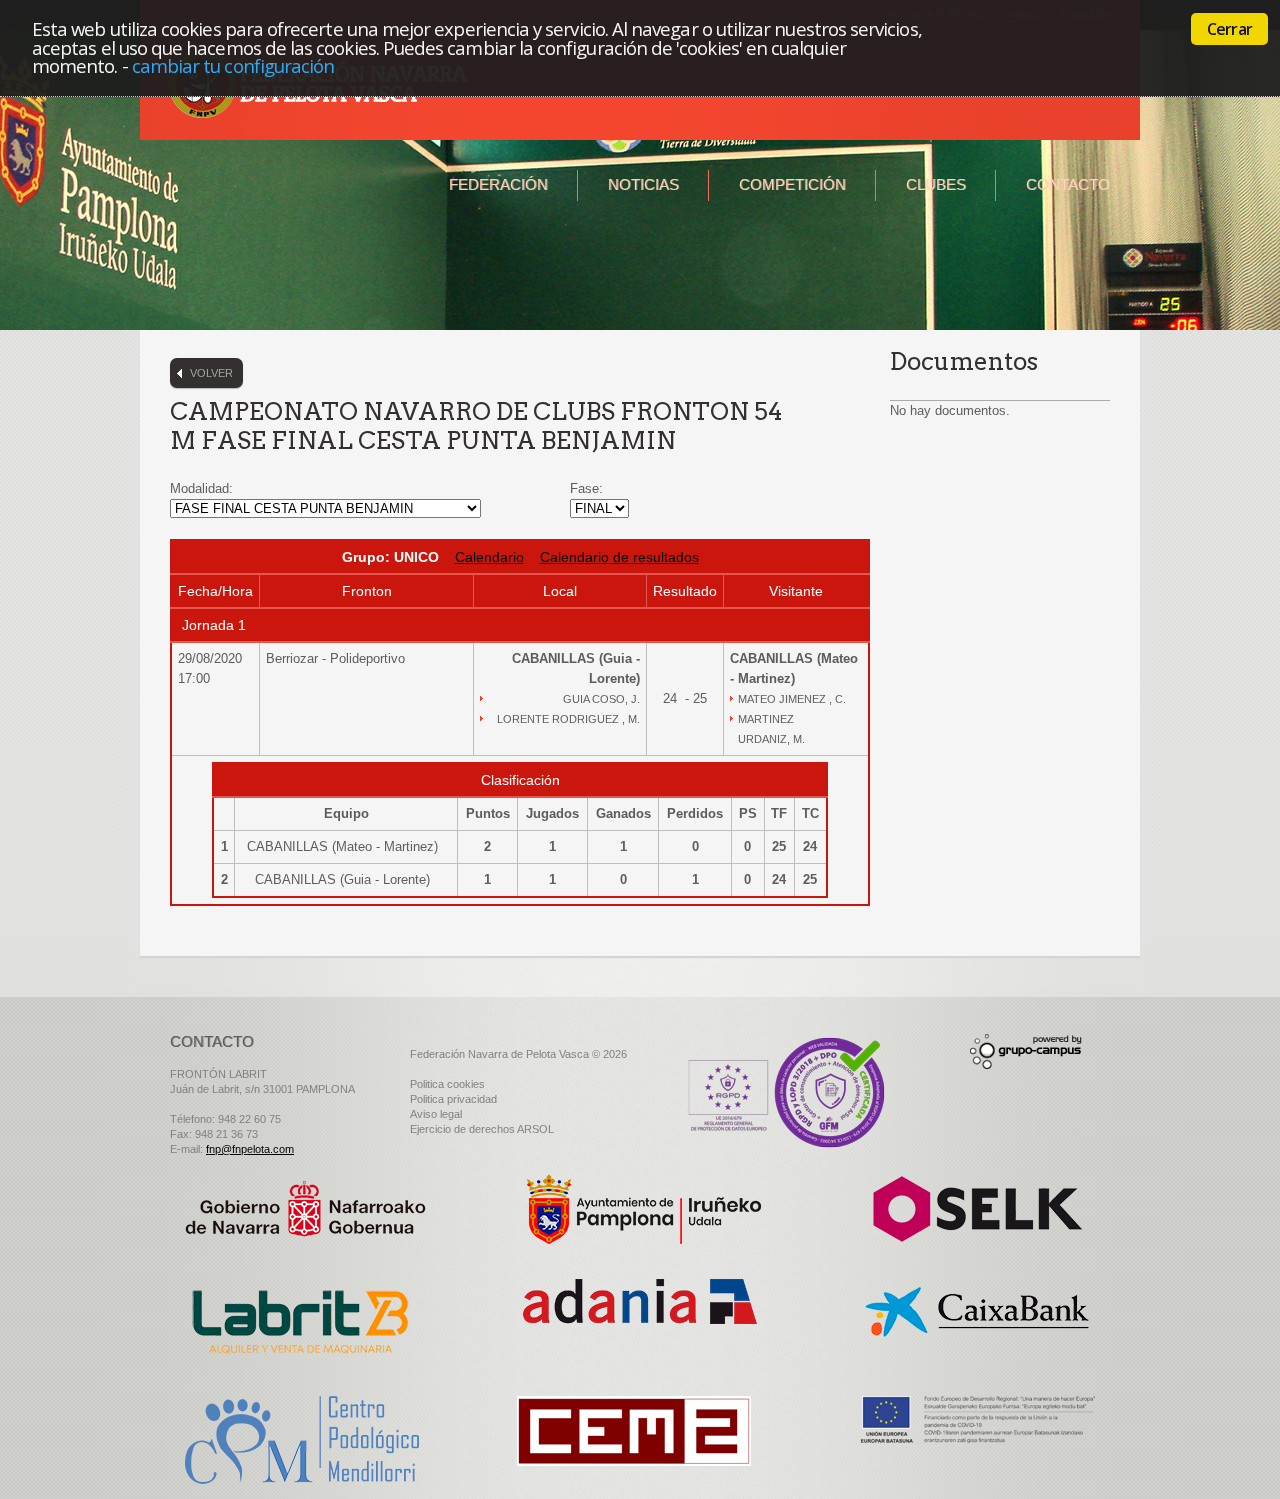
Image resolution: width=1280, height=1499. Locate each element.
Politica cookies (447, 1084)
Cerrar (1229, 29)
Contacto (1068, 184)
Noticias (643, 184)
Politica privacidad (453, 1099)
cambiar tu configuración (233, 65)
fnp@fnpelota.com (250, 1149)
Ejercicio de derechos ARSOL (482, 1129)
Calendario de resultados (619, 557)
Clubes (936, 184)
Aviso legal (436, 1114)
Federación (498, 184)
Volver (211, 373)
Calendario (489, 557)
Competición (792, 184)
